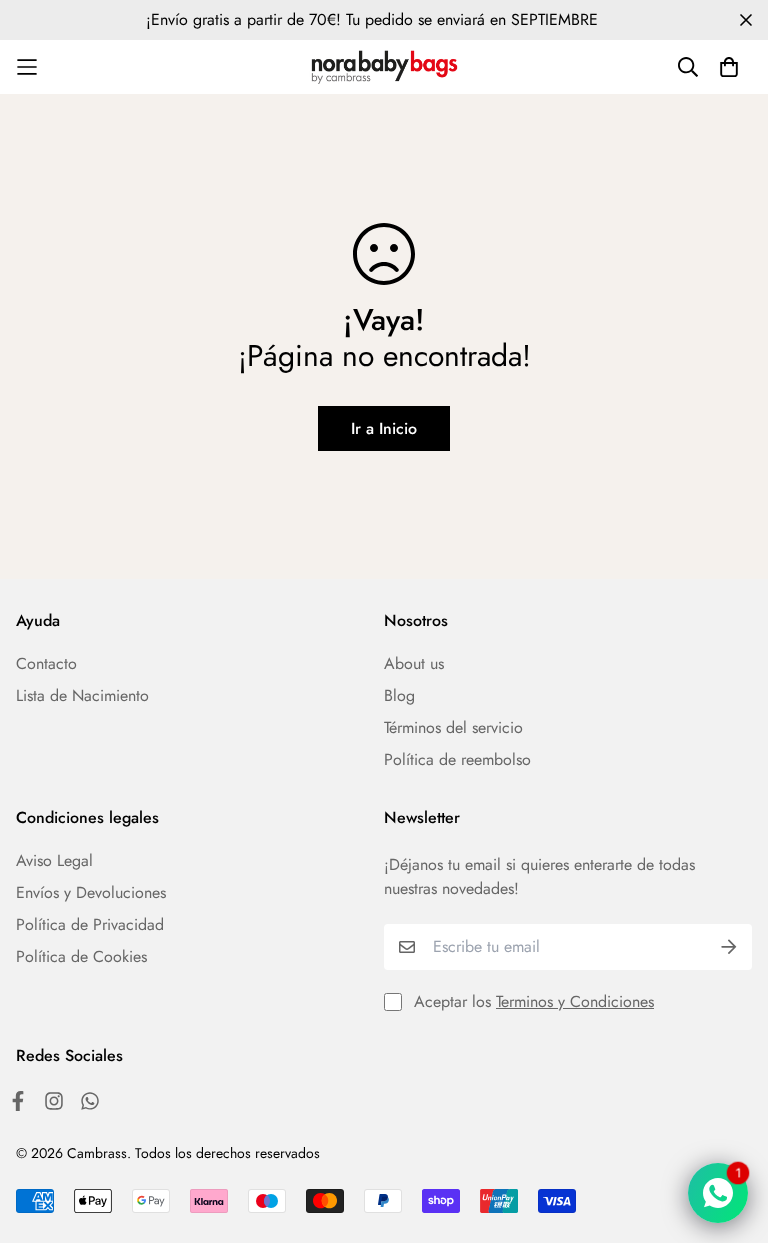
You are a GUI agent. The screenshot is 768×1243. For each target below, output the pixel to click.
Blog (399, 695)
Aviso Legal (54, 860)
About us (414, 663)
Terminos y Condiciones (575, 1001)
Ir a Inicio (384, 428)
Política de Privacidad (90, 924)
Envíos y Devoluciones (91, 892)
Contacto (46, 663)
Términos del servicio (453, 727)
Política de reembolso (457, 759)
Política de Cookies (81, 956)
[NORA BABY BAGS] (384, 67)
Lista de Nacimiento (82, 695)
